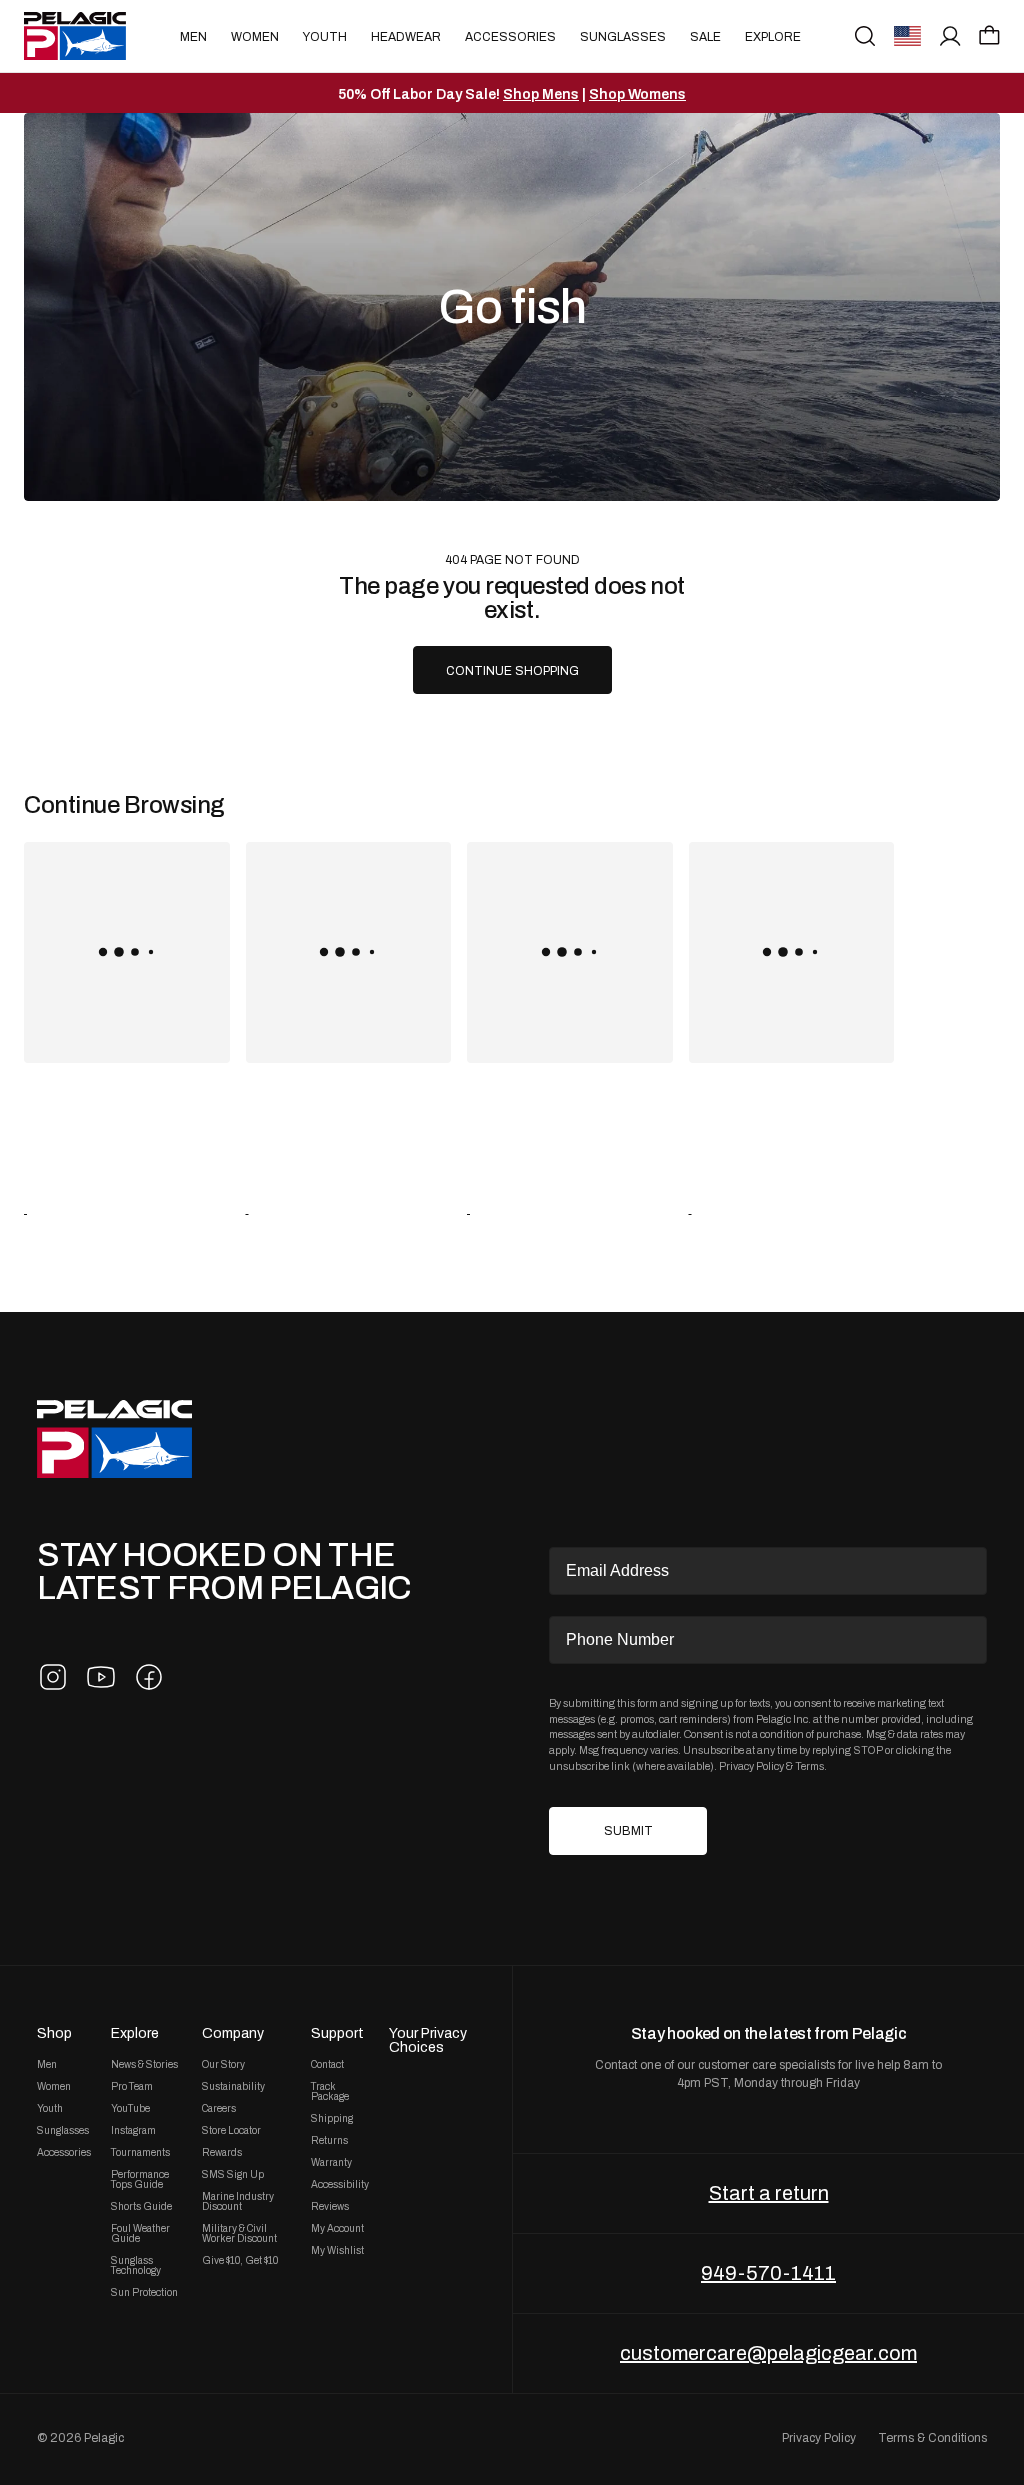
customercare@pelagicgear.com (768, 2353)
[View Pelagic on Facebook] (149, 1677)
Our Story (223, 2065)
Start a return (769, 2193)
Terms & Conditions (932, 2438)
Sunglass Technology (136, 2266)
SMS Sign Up (233, 2175)
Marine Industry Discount (238, 2202)
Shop (54, 2033)
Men (193, 37)
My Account (337, 2229)
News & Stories (144, 2065)
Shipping (332, 2119)
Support (337, 2033)
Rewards (222, 2153)
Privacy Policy (751, 1766)
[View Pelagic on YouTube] (101, 1677)
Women (255, 37)
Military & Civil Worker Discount (239, 2234)
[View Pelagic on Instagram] (53, 1677)
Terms (809, 1766)
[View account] (950, 36)
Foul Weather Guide (140, 2234)
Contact (327, 2065)
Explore (773, 37)
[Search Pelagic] (865, 36)
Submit (628, 1831)
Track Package (330, 2092)
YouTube (130, 2109)
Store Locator (231, 2131)
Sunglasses (623, 37)
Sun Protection (144, 2293)
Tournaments (140, 2153)
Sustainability (233, 2087)
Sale (705, 37)
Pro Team (132, 2087)
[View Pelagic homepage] (114, 1439)
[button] (989, 35)
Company (233, 2033)
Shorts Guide (141, 2207)
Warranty (331, 2163)
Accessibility (340, 2185)
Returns (329, 2141)
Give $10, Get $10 (240, 2261)
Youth (325, 37)
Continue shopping (512, 671)
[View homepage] (75, 36)
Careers (219, 2109)
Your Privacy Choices (428, 2040)
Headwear (406, 37)
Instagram (133, 2131)
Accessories (510, 37)
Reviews (330, 2207)
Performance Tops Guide (140, 2180)
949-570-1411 (768, 2273)
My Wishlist (337, 2251)
